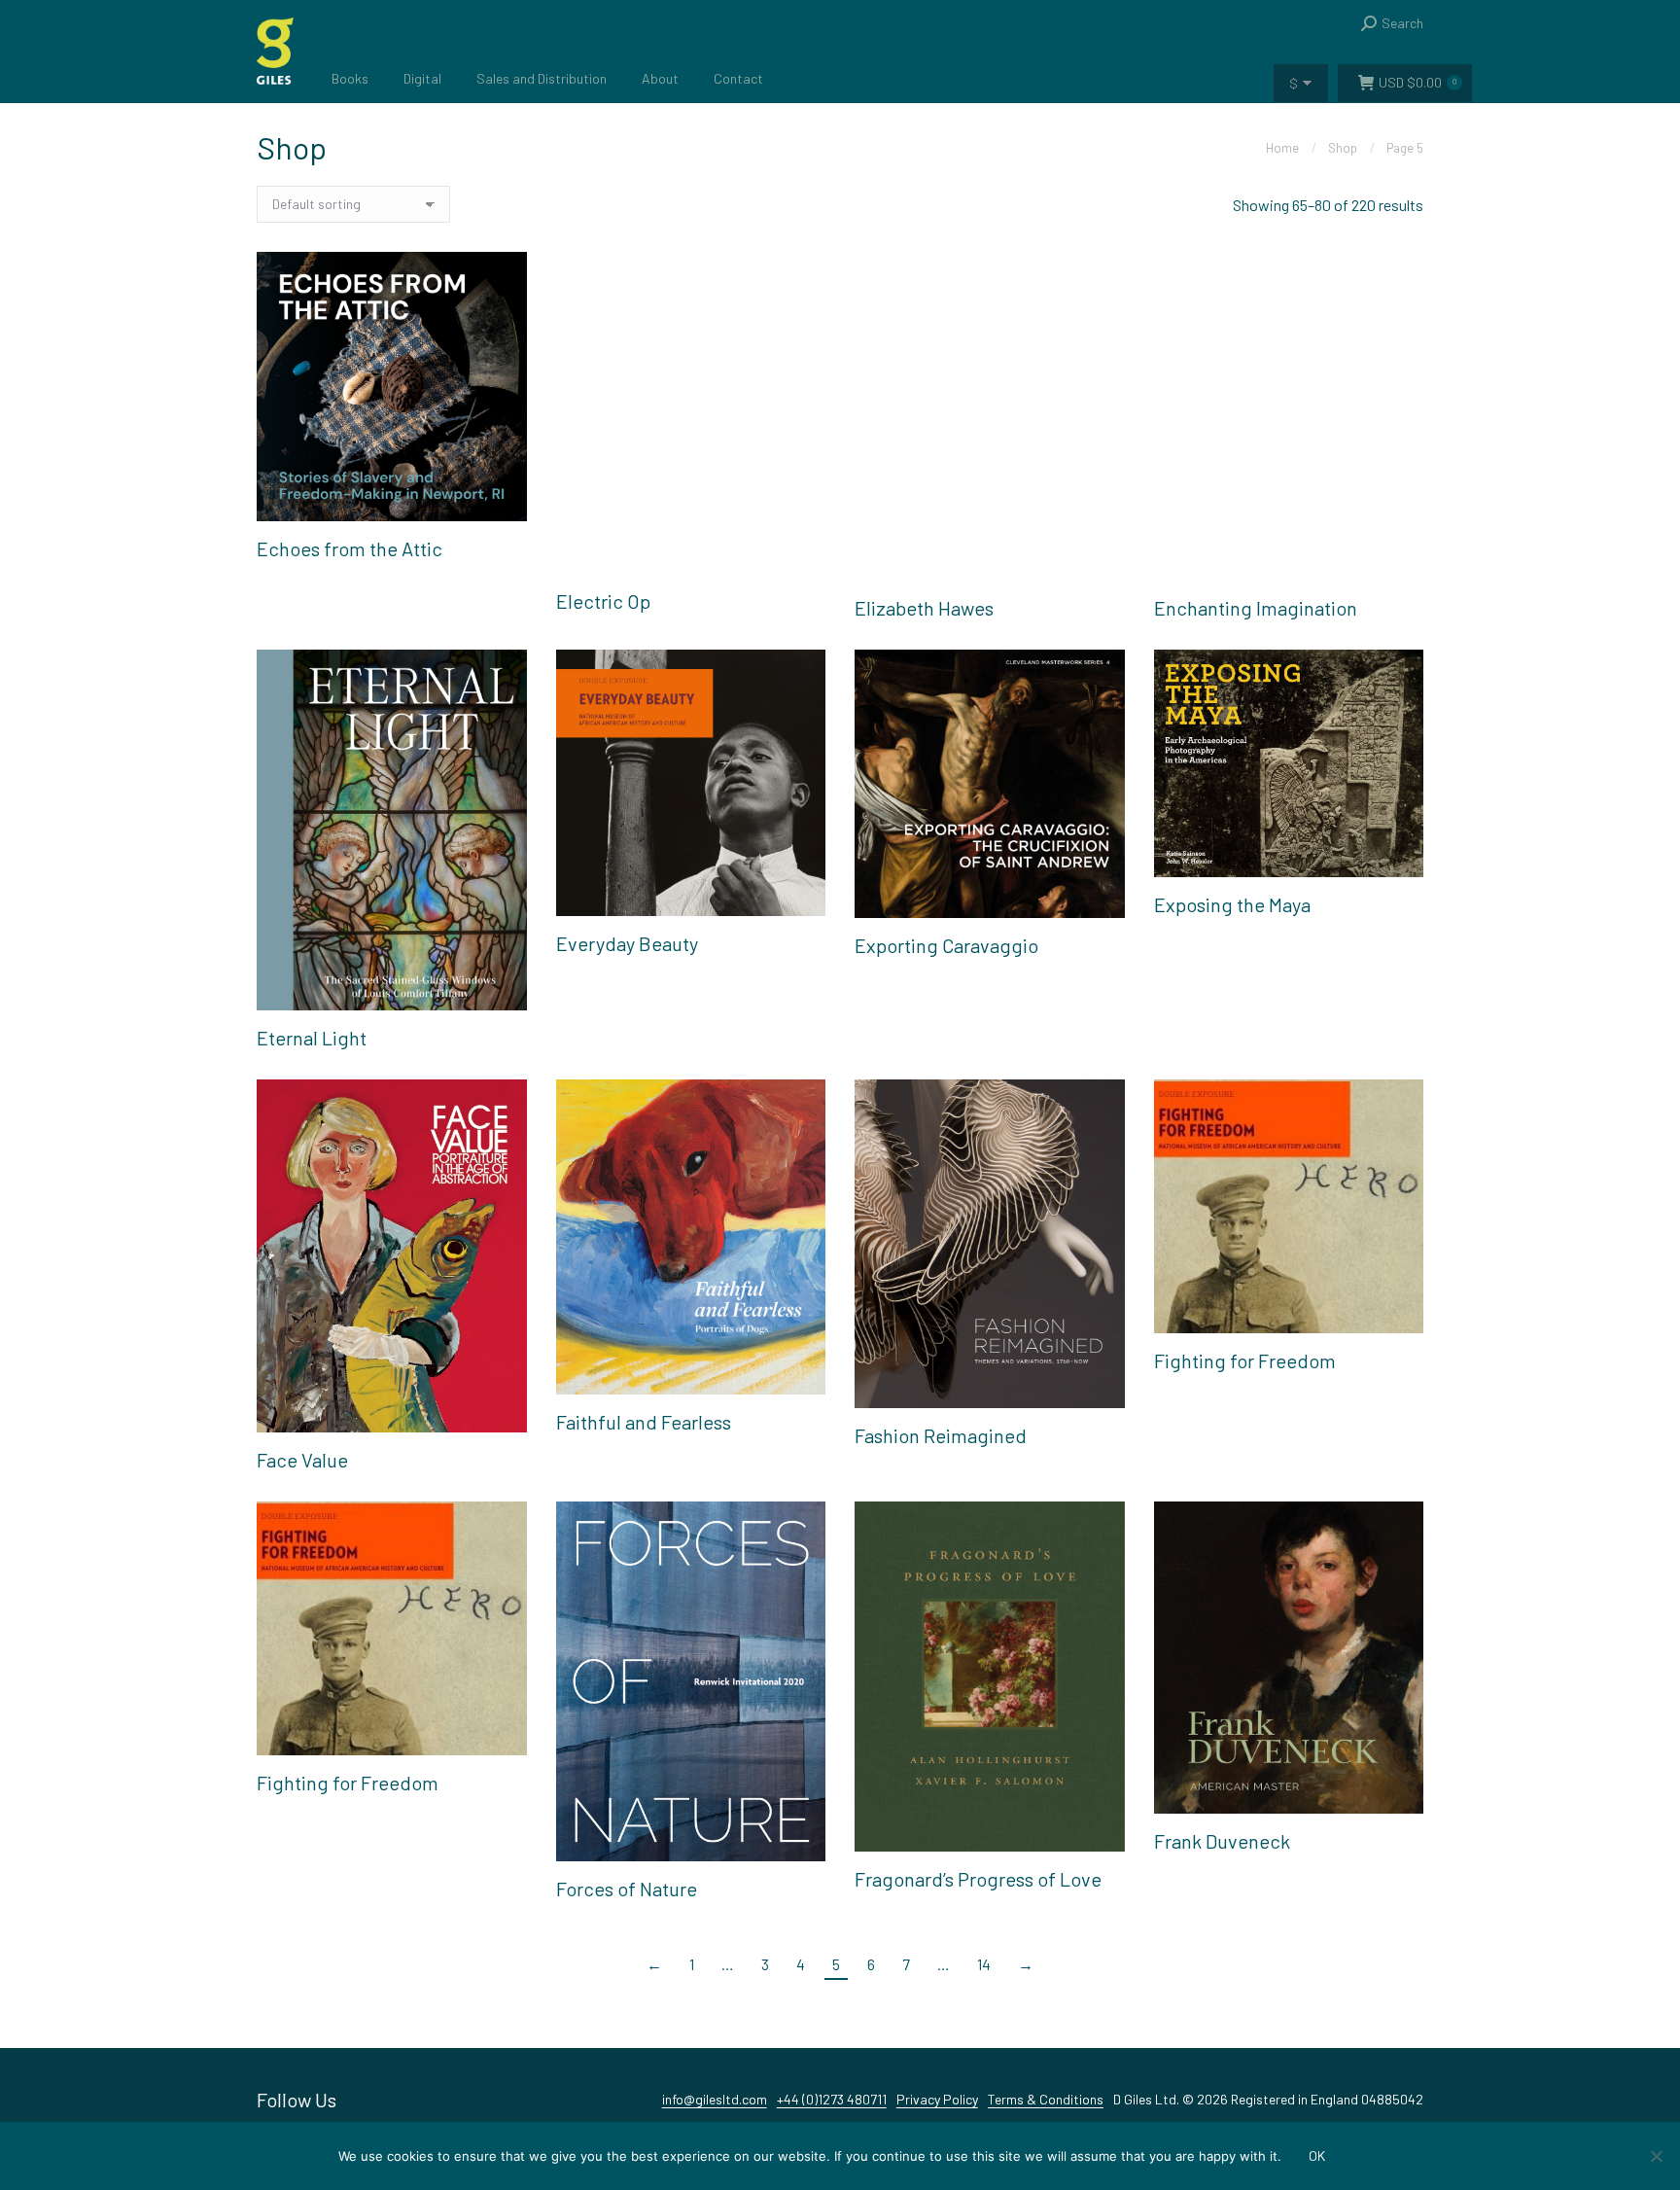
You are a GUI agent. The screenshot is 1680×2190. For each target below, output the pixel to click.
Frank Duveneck (1222, 1841)
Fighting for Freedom (1245, 1360)
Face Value (302, 1460)
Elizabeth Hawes (924, 608)
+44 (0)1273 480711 (832, 2099)
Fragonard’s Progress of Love (978, 1879)
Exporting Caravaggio (946, 945)
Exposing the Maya (1232, 904)
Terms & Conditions (1046, 2099)
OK (1317, 2155)
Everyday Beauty (627, 943)
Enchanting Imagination (1256, 608)
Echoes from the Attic (350, 548)
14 (984, 1964)
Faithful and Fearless (644, 1422)
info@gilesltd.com (715, 2099)
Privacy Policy (937, 2099)
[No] (1656, 2156)
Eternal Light (312, 1038)
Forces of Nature (627, 1889)
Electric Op (603, 601)
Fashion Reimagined (941, 1435)
